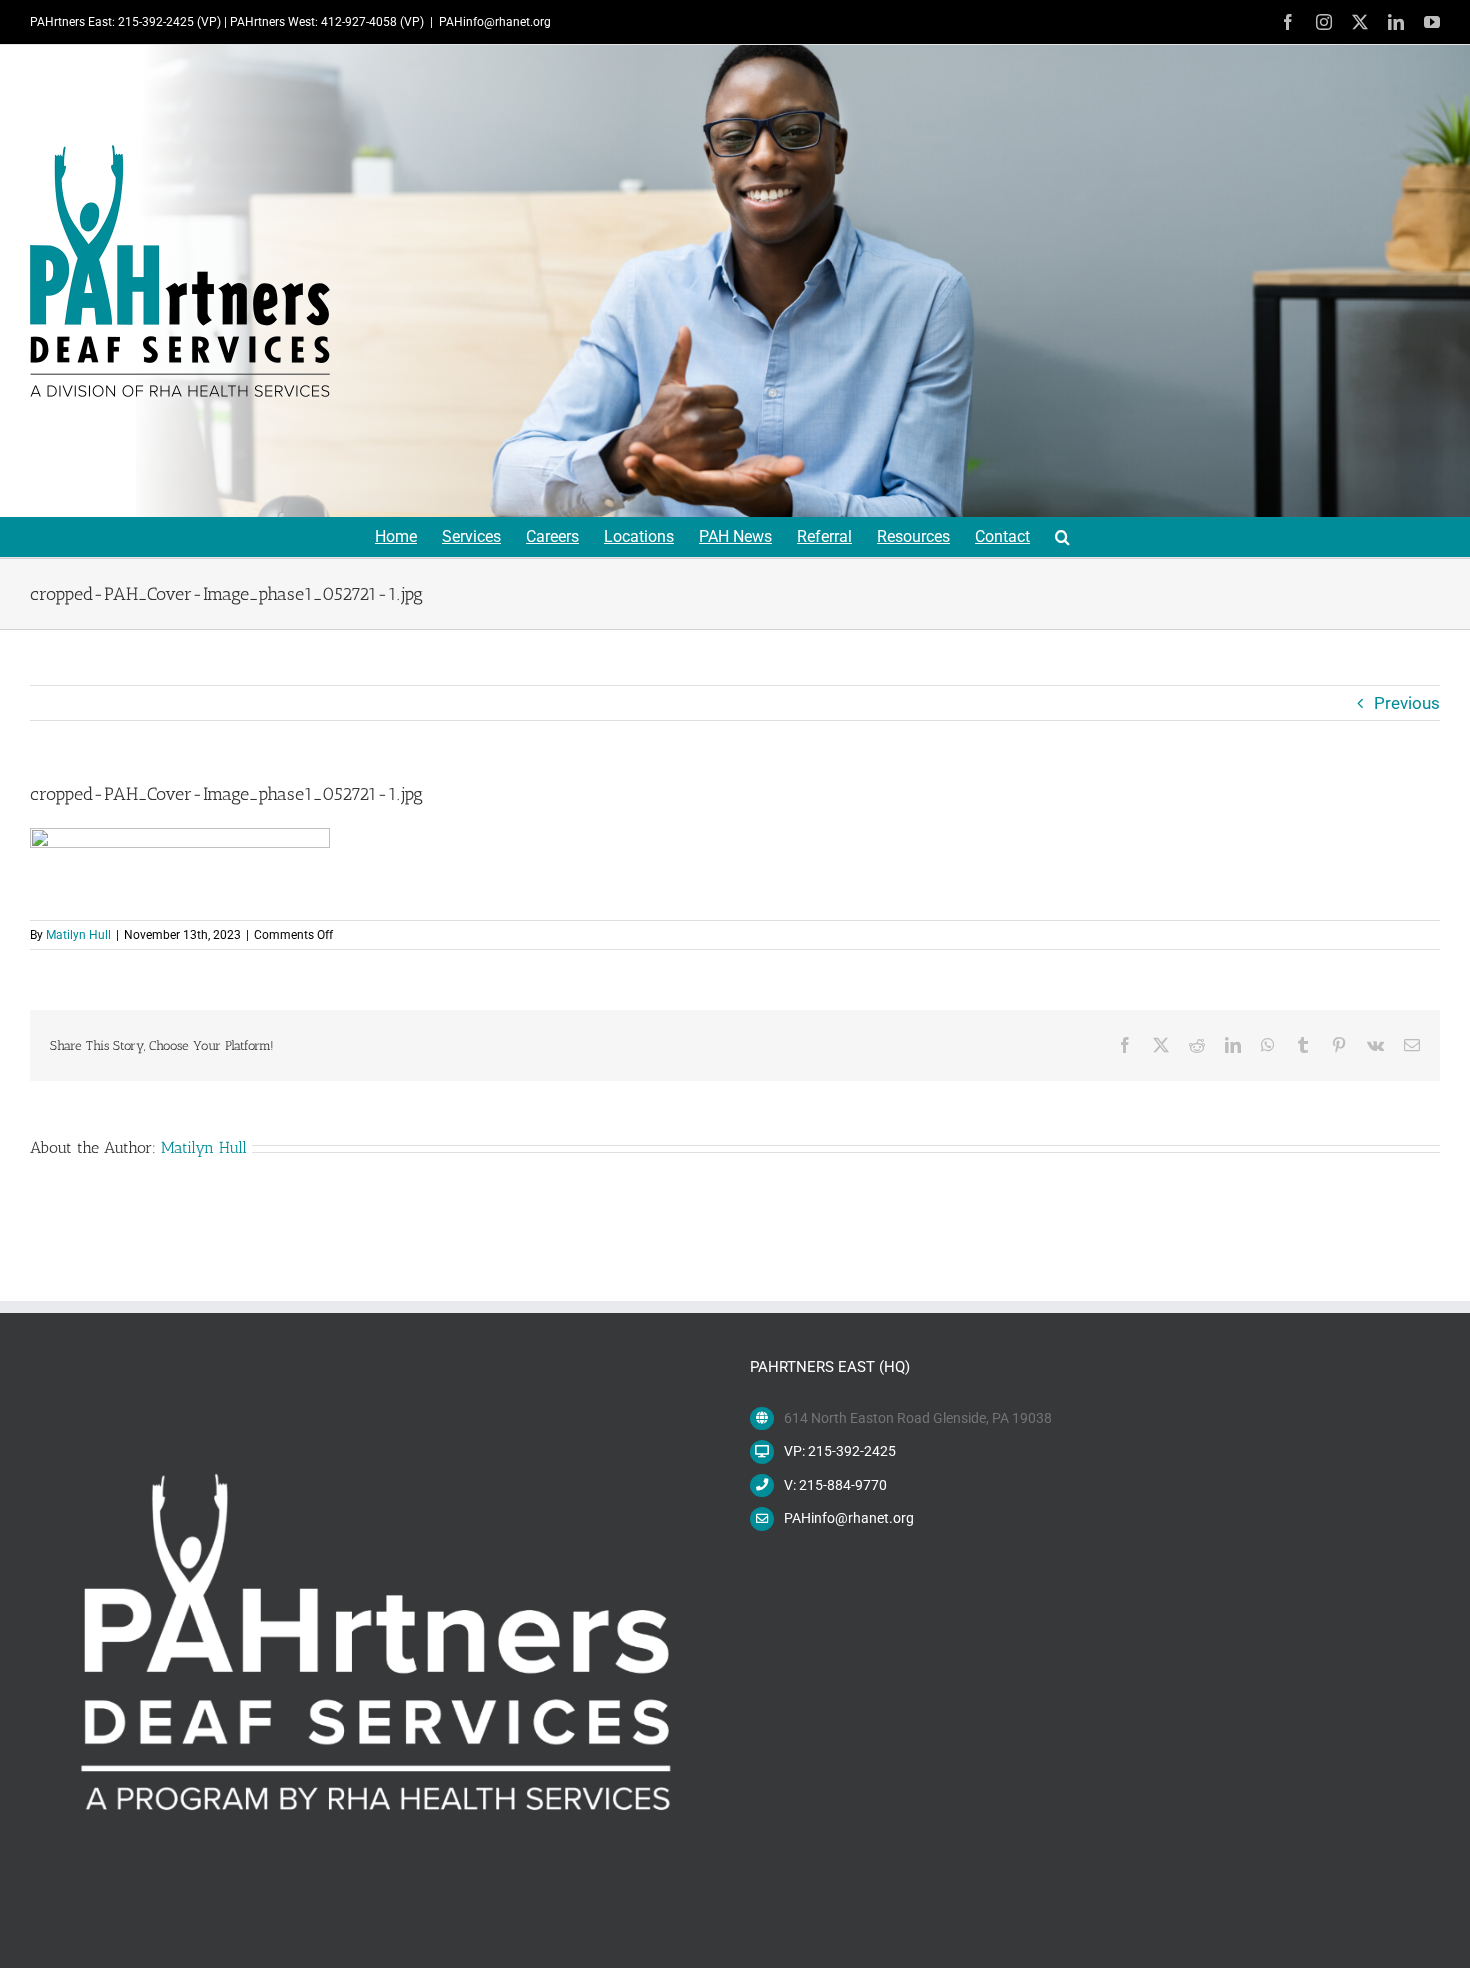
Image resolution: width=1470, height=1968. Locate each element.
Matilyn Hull (78, 935)
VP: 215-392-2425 (840, 1451)
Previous (1407, 703)
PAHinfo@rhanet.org (495, 22)
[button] (1062, 537)
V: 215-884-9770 (835, 1485)
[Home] (180, 271)
